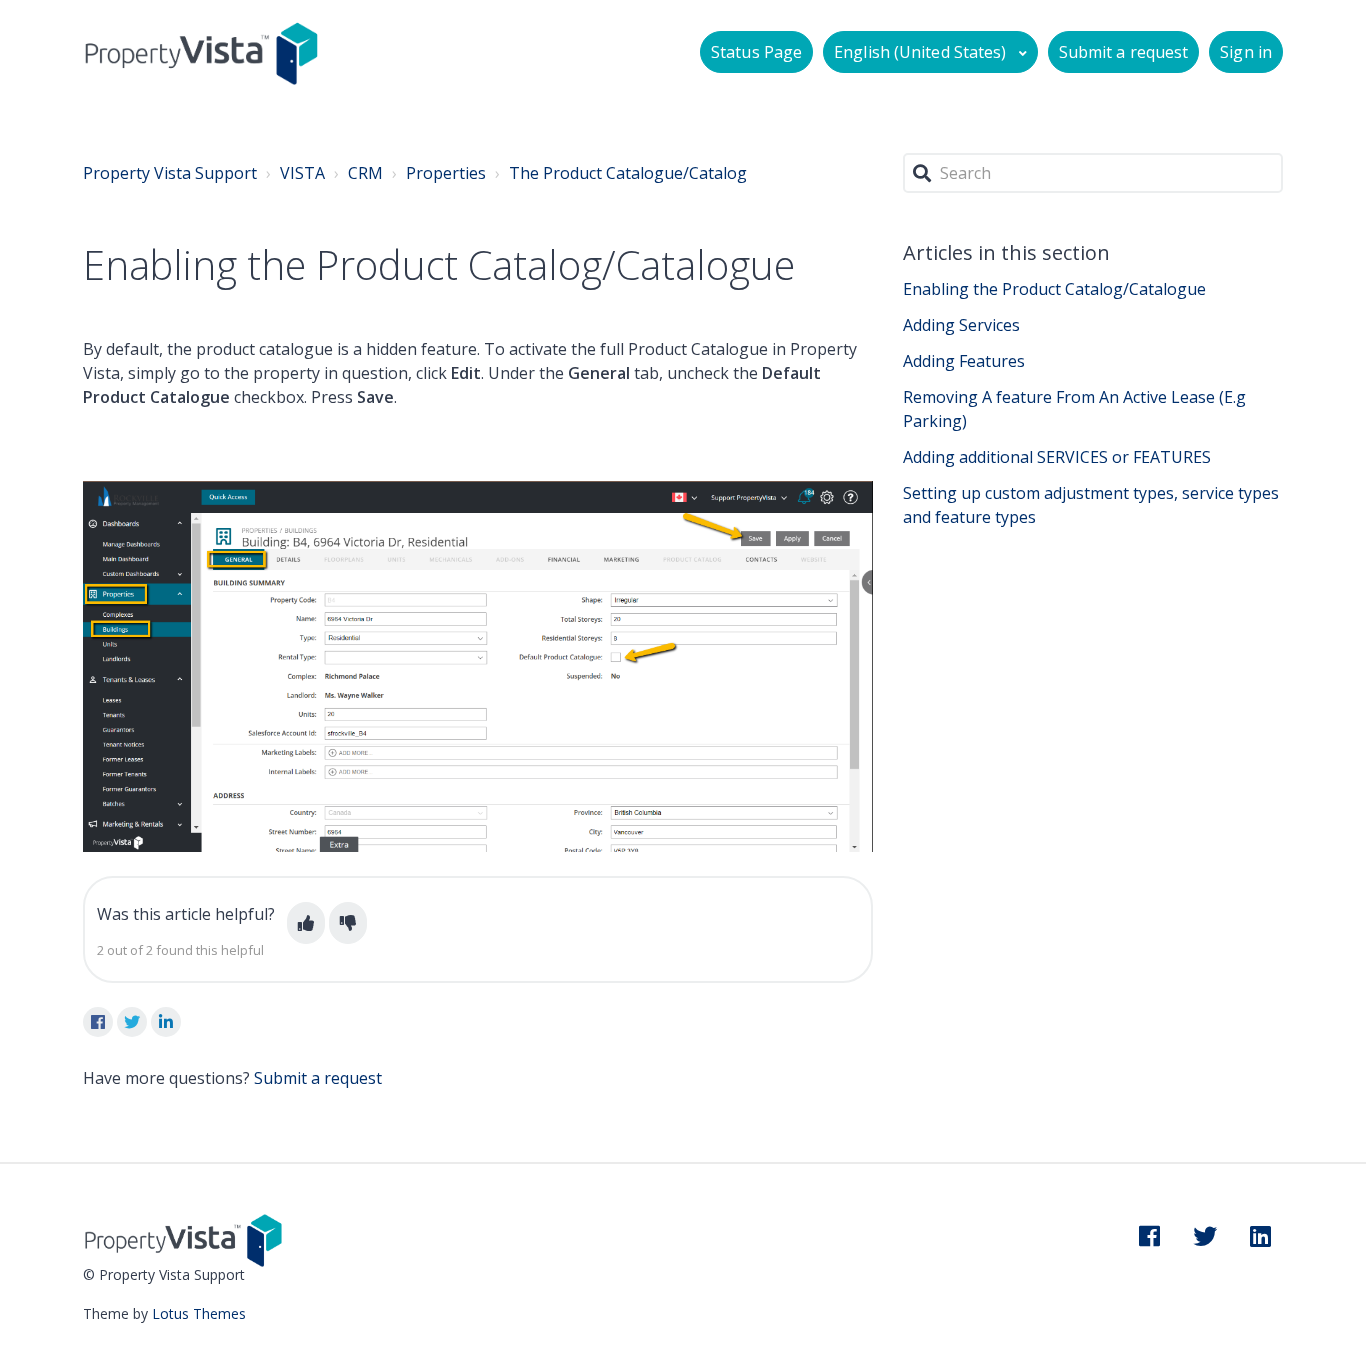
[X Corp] (132, 1022)
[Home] (201, 52)
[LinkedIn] (166, 1022)
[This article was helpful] (306, 923)
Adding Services (961, 325)
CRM (365, 173)
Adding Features (964, 361)
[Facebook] (98, 1022)
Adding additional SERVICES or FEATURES (1057, 457)
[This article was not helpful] (348, 923)
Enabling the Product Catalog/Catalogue (1054, 289)
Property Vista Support (170, 173)
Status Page (756, 52)
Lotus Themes (199, 1313)
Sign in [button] (1246, 52)
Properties (446, 173)
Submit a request (1124, 52)
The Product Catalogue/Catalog (628, 173)
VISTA (302, 173)
